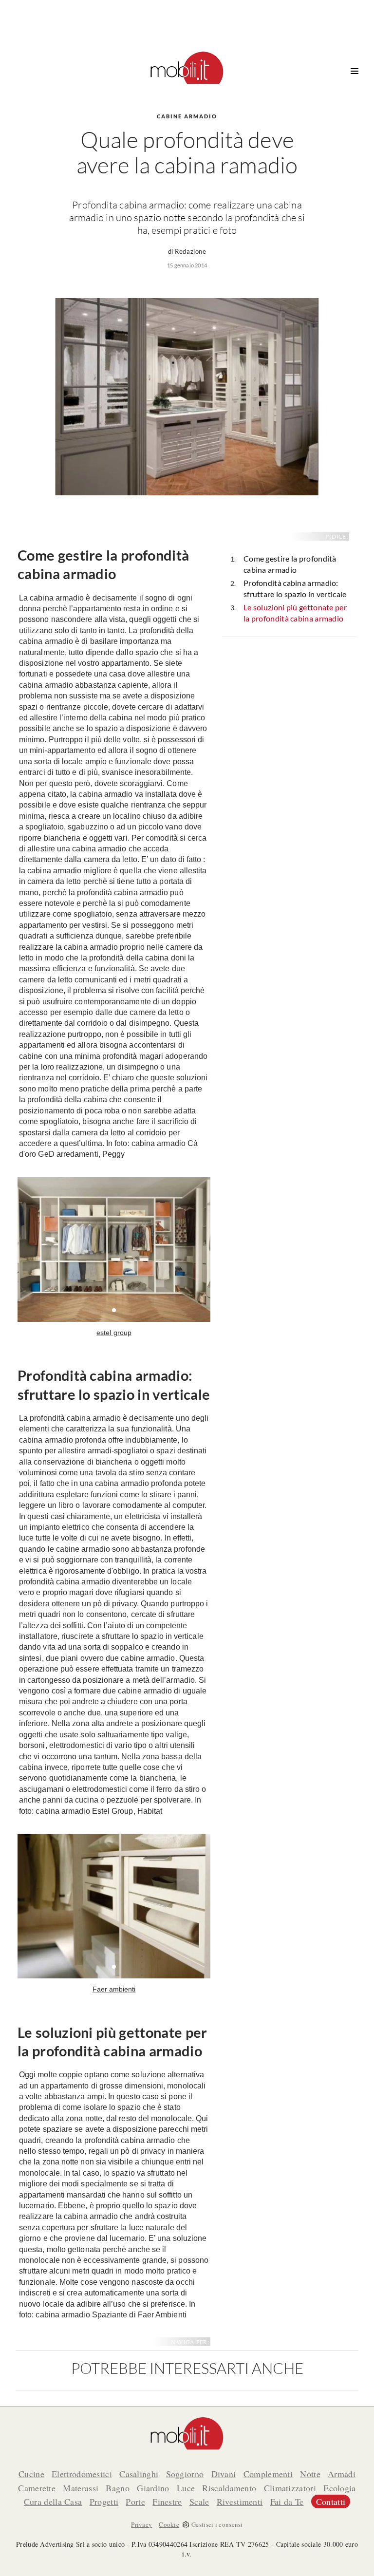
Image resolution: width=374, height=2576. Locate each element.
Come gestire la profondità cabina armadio (290, 564)
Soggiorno (185, 2474)
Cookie (169, 2524)
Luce (186, 2488)
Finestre (167, 2501)
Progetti (104, 2501)
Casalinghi (139, 2474)
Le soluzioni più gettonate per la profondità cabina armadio (295, 613)
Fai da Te (287, 2501)
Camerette (37, 2488)
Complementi (268, 2474)
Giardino (153, 2488)
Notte (310, 2474)
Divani (224, 2474)
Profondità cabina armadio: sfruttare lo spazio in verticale (295, 588)
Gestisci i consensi (217, 2524)
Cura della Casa (53, 2501)
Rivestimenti (240, 2501)
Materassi (81, 2488)
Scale (199, 2501)
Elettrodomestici (82, 2474)
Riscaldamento (229, 2488)
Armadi (342, 2474)
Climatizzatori (290, 2488)
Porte (135, 2501)
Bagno (118, 2488)
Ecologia (339, 2488)
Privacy (141, 2524)
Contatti (331, 2501)
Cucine (31, 2474)
